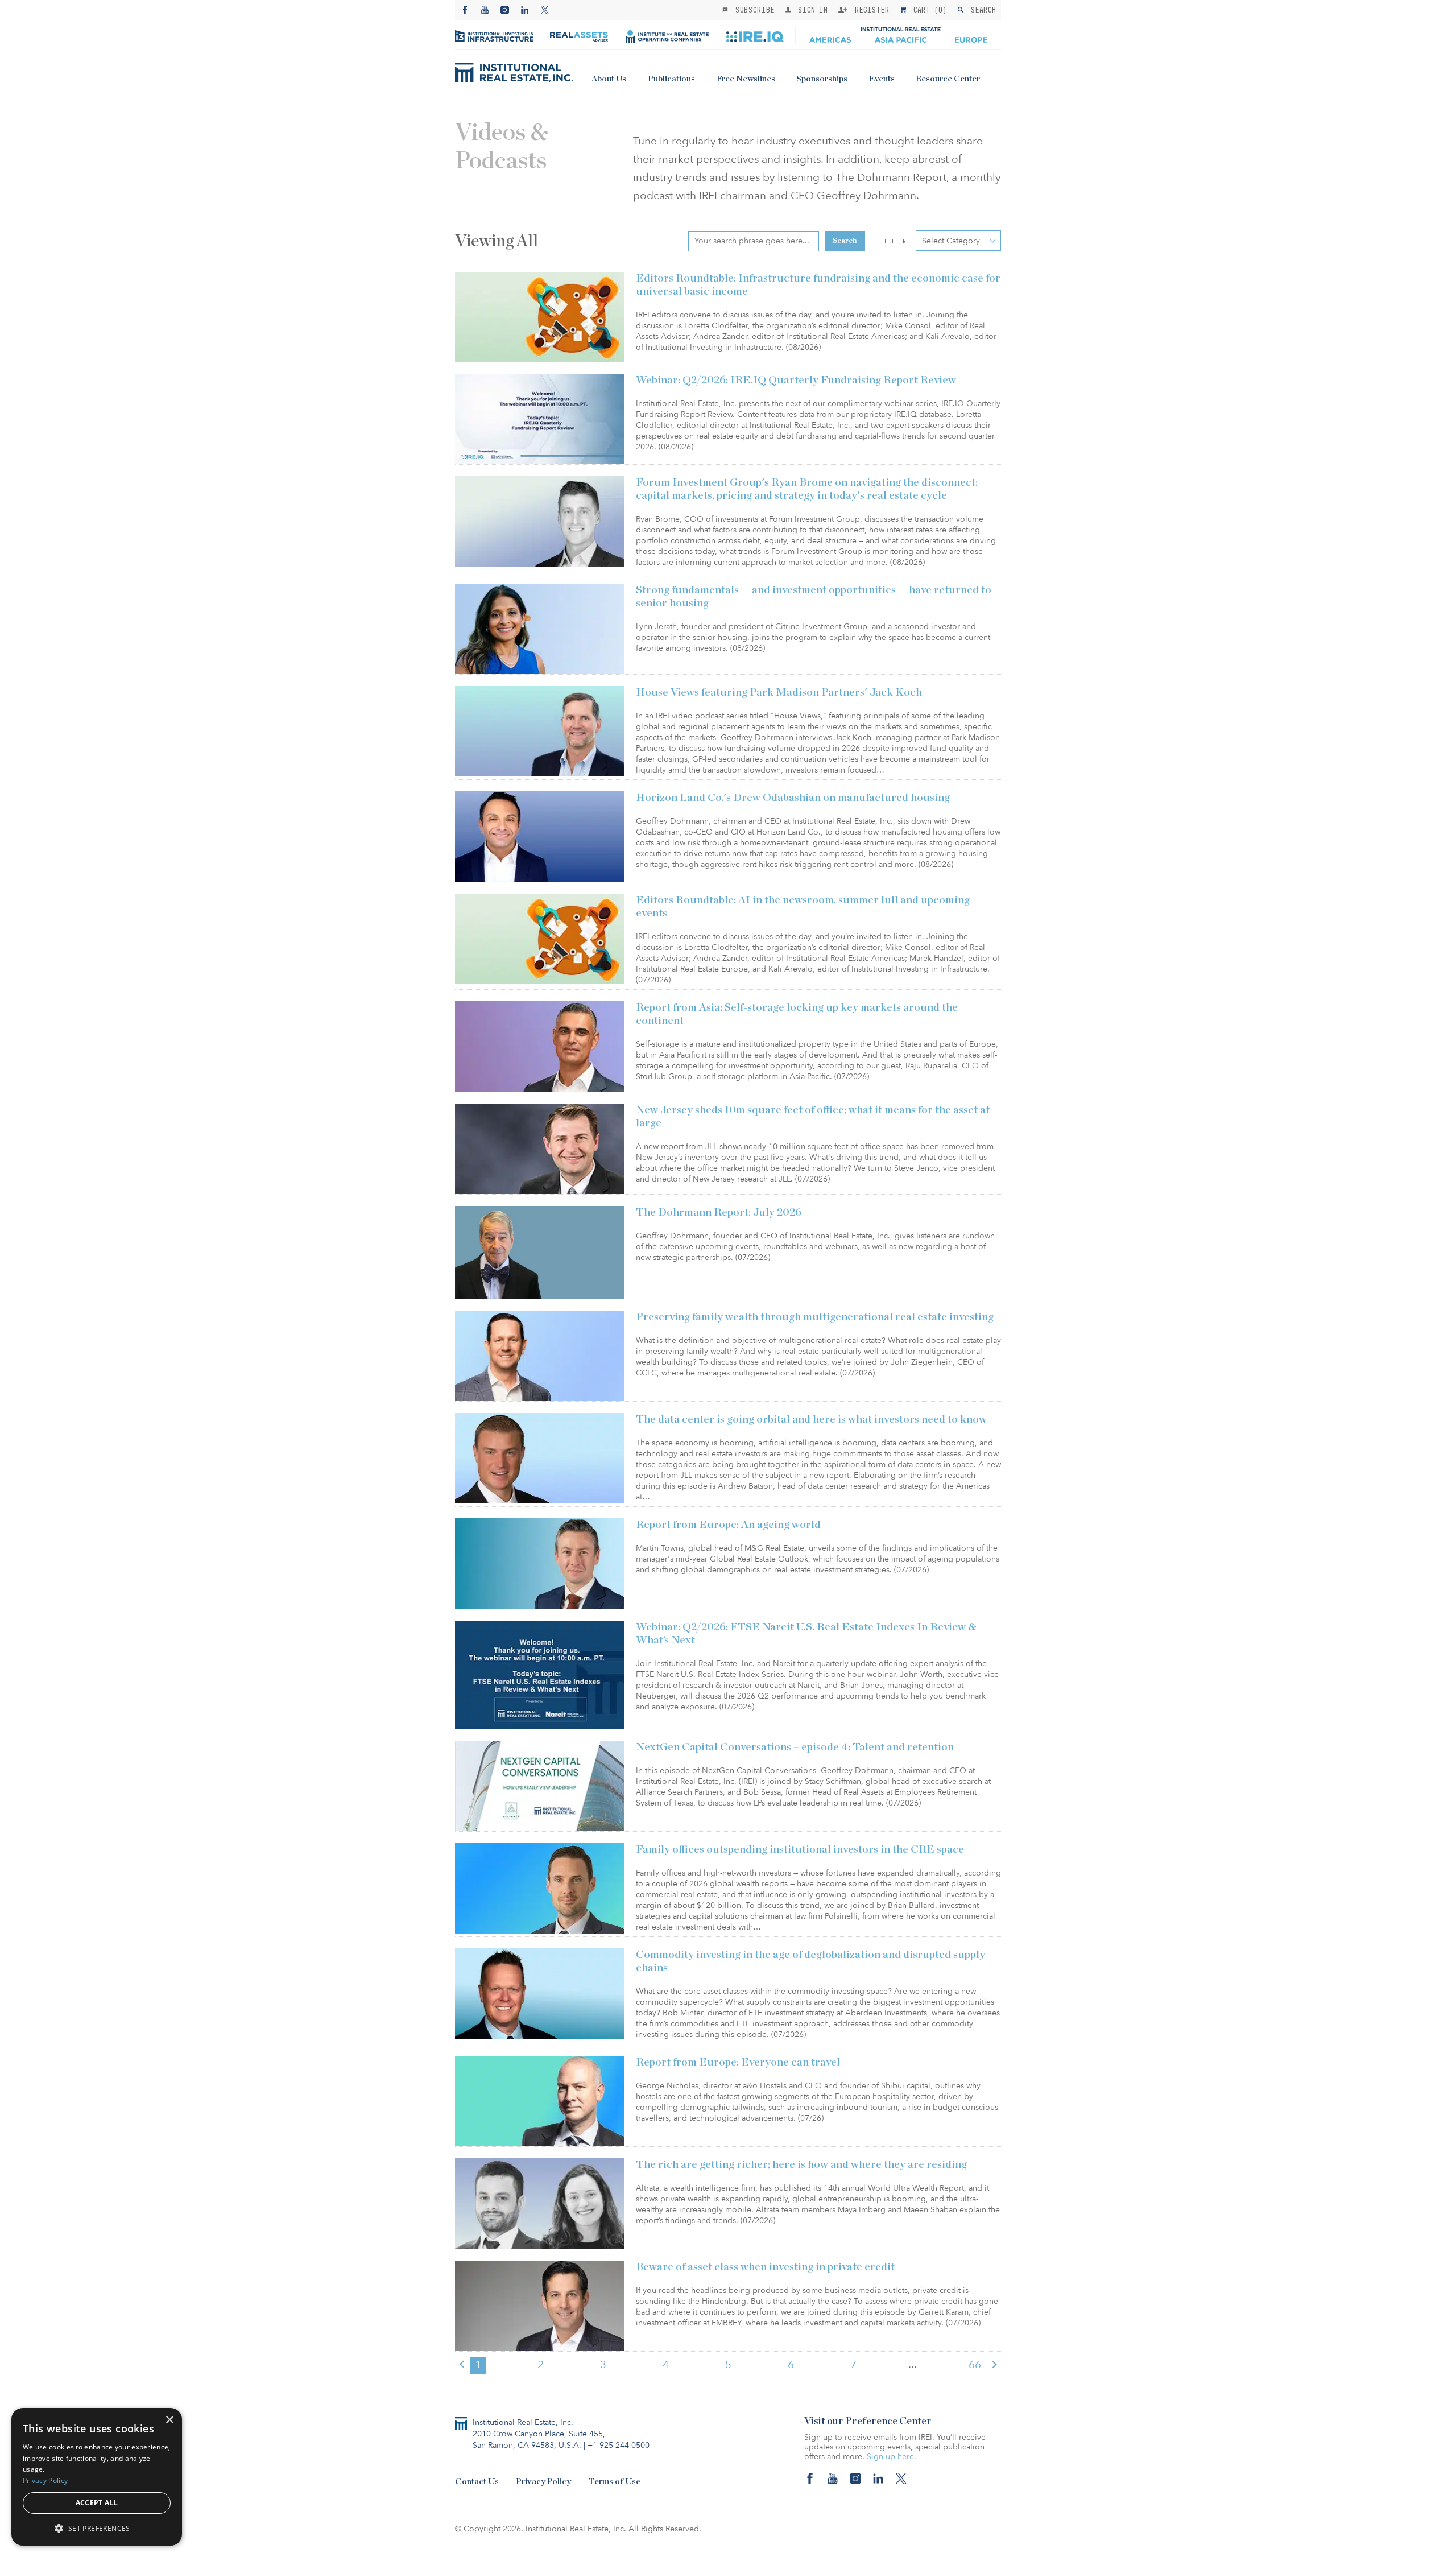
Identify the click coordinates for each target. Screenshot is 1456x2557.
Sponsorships (822, 79)
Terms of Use (614, 2482)
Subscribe (752, 10)
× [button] (169, 2420)
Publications (671, 79)
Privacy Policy (543, 2482)
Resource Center (948, 79)
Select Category (951, 241)
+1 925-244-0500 (619, 2445)
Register (870, 10)
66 (975, 2365)
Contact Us (477, 2482)
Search (981, 10)
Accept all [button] (97, 2503)
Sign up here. (892, 2457)
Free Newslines (746, 79)
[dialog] (97, 2477)
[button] (97, 2528)
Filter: (897, 241)
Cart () (928, 10)
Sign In (810, 10)
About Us (609, 79)
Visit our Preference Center (868, 2422)
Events (882, 79)
